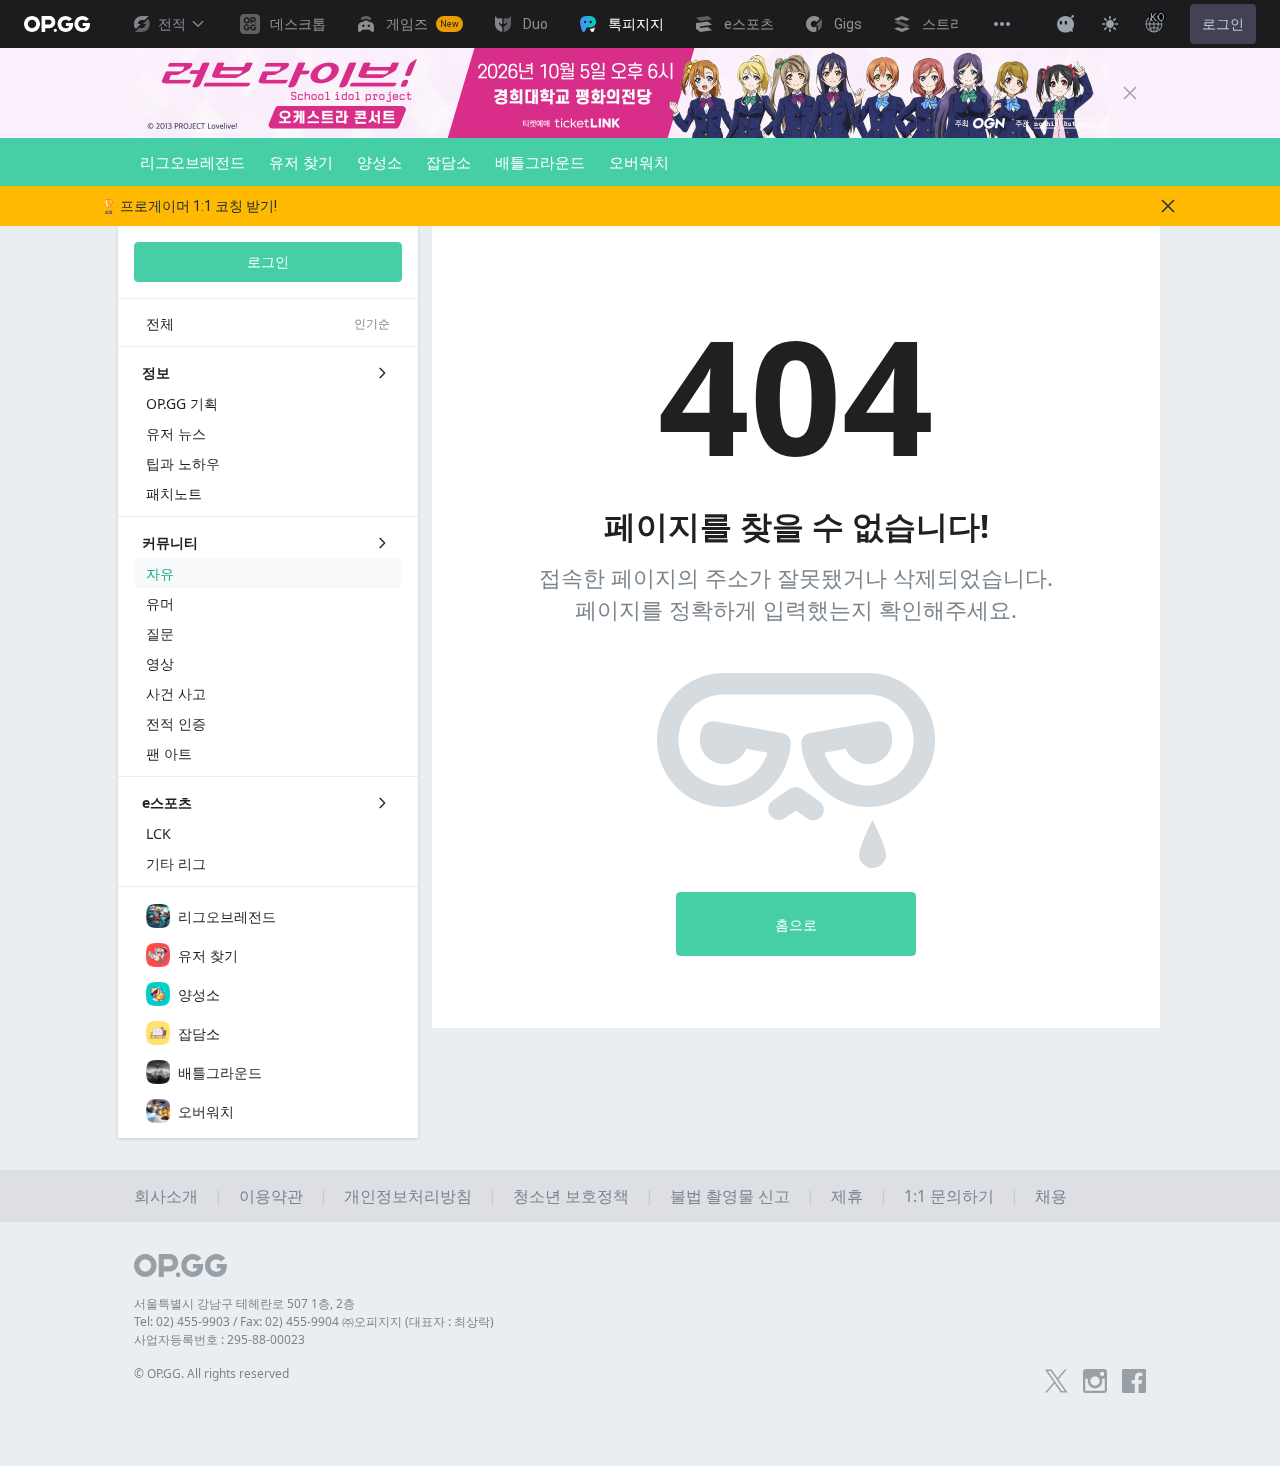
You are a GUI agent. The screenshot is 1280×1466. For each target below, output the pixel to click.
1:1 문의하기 (949, 1196)
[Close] (1130, 93)
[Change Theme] (1110, 24)
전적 (172, 24)
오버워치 (639, 162)
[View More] (1002, 24)
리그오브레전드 (192, 162)
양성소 (379, 162)
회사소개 (166, 1196)
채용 (1051, 1196)
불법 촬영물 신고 (730, 1196)
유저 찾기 (301, 162)
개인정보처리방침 (408, 1196)
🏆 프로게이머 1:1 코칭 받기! (188, 206)
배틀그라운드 (540, 162)
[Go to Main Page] (57, 24)
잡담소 (448, 162)
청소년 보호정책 (571, 1196)
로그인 (1223, 24)
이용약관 (271, 1196)
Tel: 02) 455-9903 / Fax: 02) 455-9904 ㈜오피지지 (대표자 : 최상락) (314, 1321)
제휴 (847, 1196)
